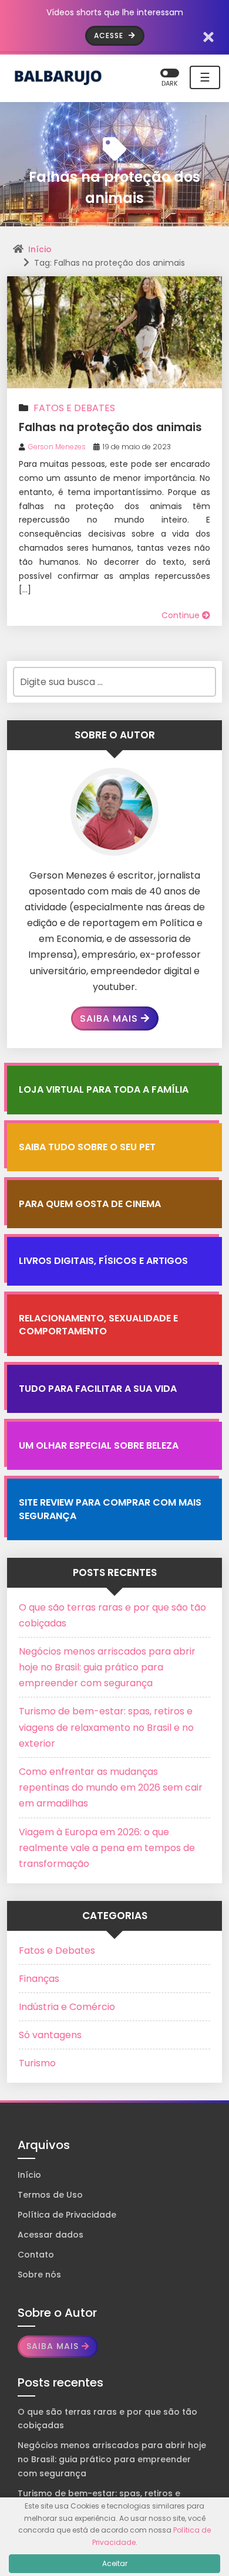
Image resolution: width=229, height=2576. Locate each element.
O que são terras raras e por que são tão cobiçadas (107, 2419)
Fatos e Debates (74, 408)
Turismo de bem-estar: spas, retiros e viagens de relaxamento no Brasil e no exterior (106, 1727)
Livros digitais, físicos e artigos (103, 1261)
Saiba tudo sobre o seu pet (87, 1147)
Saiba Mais (109, 1018)
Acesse (110, 35)
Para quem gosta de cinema (90, 1204)
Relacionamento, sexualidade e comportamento (98, 1325)
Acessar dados (50, 2235)
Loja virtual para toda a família (104, 1089)
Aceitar (115, 2563)
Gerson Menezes (57, 447)
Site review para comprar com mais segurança (110, 1509)
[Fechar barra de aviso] (209, 36)
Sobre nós (39, 2275)
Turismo (37, 2063)
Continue (182, 615)
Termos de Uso (50, 2195)
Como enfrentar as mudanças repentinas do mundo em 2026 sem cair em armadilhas (111, 1787)
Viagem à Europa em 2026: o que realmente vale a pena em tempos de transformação (107, 1848)
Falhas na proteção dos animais (110, 427)
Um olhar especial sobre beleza (99, 1445)
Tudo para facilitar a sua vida (98, 1389)
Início (40, 249)
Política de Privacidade (67, 2215)
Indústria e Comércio (67, 2007)
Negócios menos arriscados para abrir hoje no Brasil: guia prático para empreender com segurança (107, 1667)
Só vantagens (50, 2035)
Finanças (39, 1979)
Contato (36, 2255)
